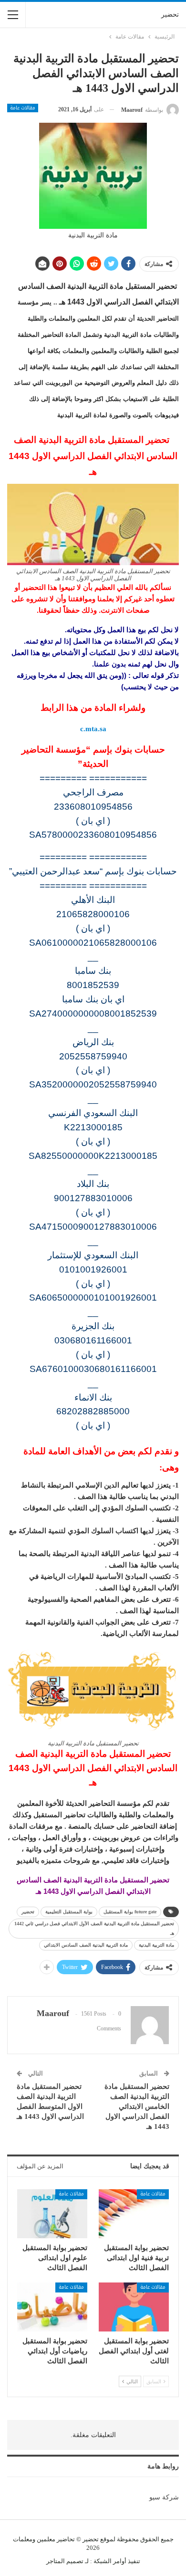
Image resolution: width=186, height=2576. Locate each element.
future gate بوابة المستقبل (130, 1912)
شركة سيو (164, 2497)
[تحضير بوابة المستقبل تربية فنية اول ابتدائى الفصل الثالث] (134, 2214)
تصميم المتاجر (65, 2561)
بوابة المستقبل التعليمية (69, 1912)
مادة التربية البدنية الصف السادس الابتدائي (86, 1945)
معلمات (23, 2539)
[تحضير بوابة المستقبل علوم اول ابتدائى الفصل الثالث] (52, 2214)
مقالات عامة (23, 108)
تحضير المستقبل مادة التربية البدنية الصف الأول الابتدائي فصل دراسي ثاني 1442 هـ (94, 1928)
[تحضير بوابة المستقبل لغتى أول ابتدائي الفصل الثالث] (134, 2307)
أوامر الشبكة (110, 2561)
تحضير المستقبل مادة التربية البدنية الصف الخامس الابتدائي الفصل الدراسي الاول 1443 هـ (137, 2106)
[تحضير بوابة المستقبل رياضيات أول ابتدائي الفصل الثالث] (52, 2307)
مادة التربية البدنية (156, 1945)
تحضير (170, 15)
